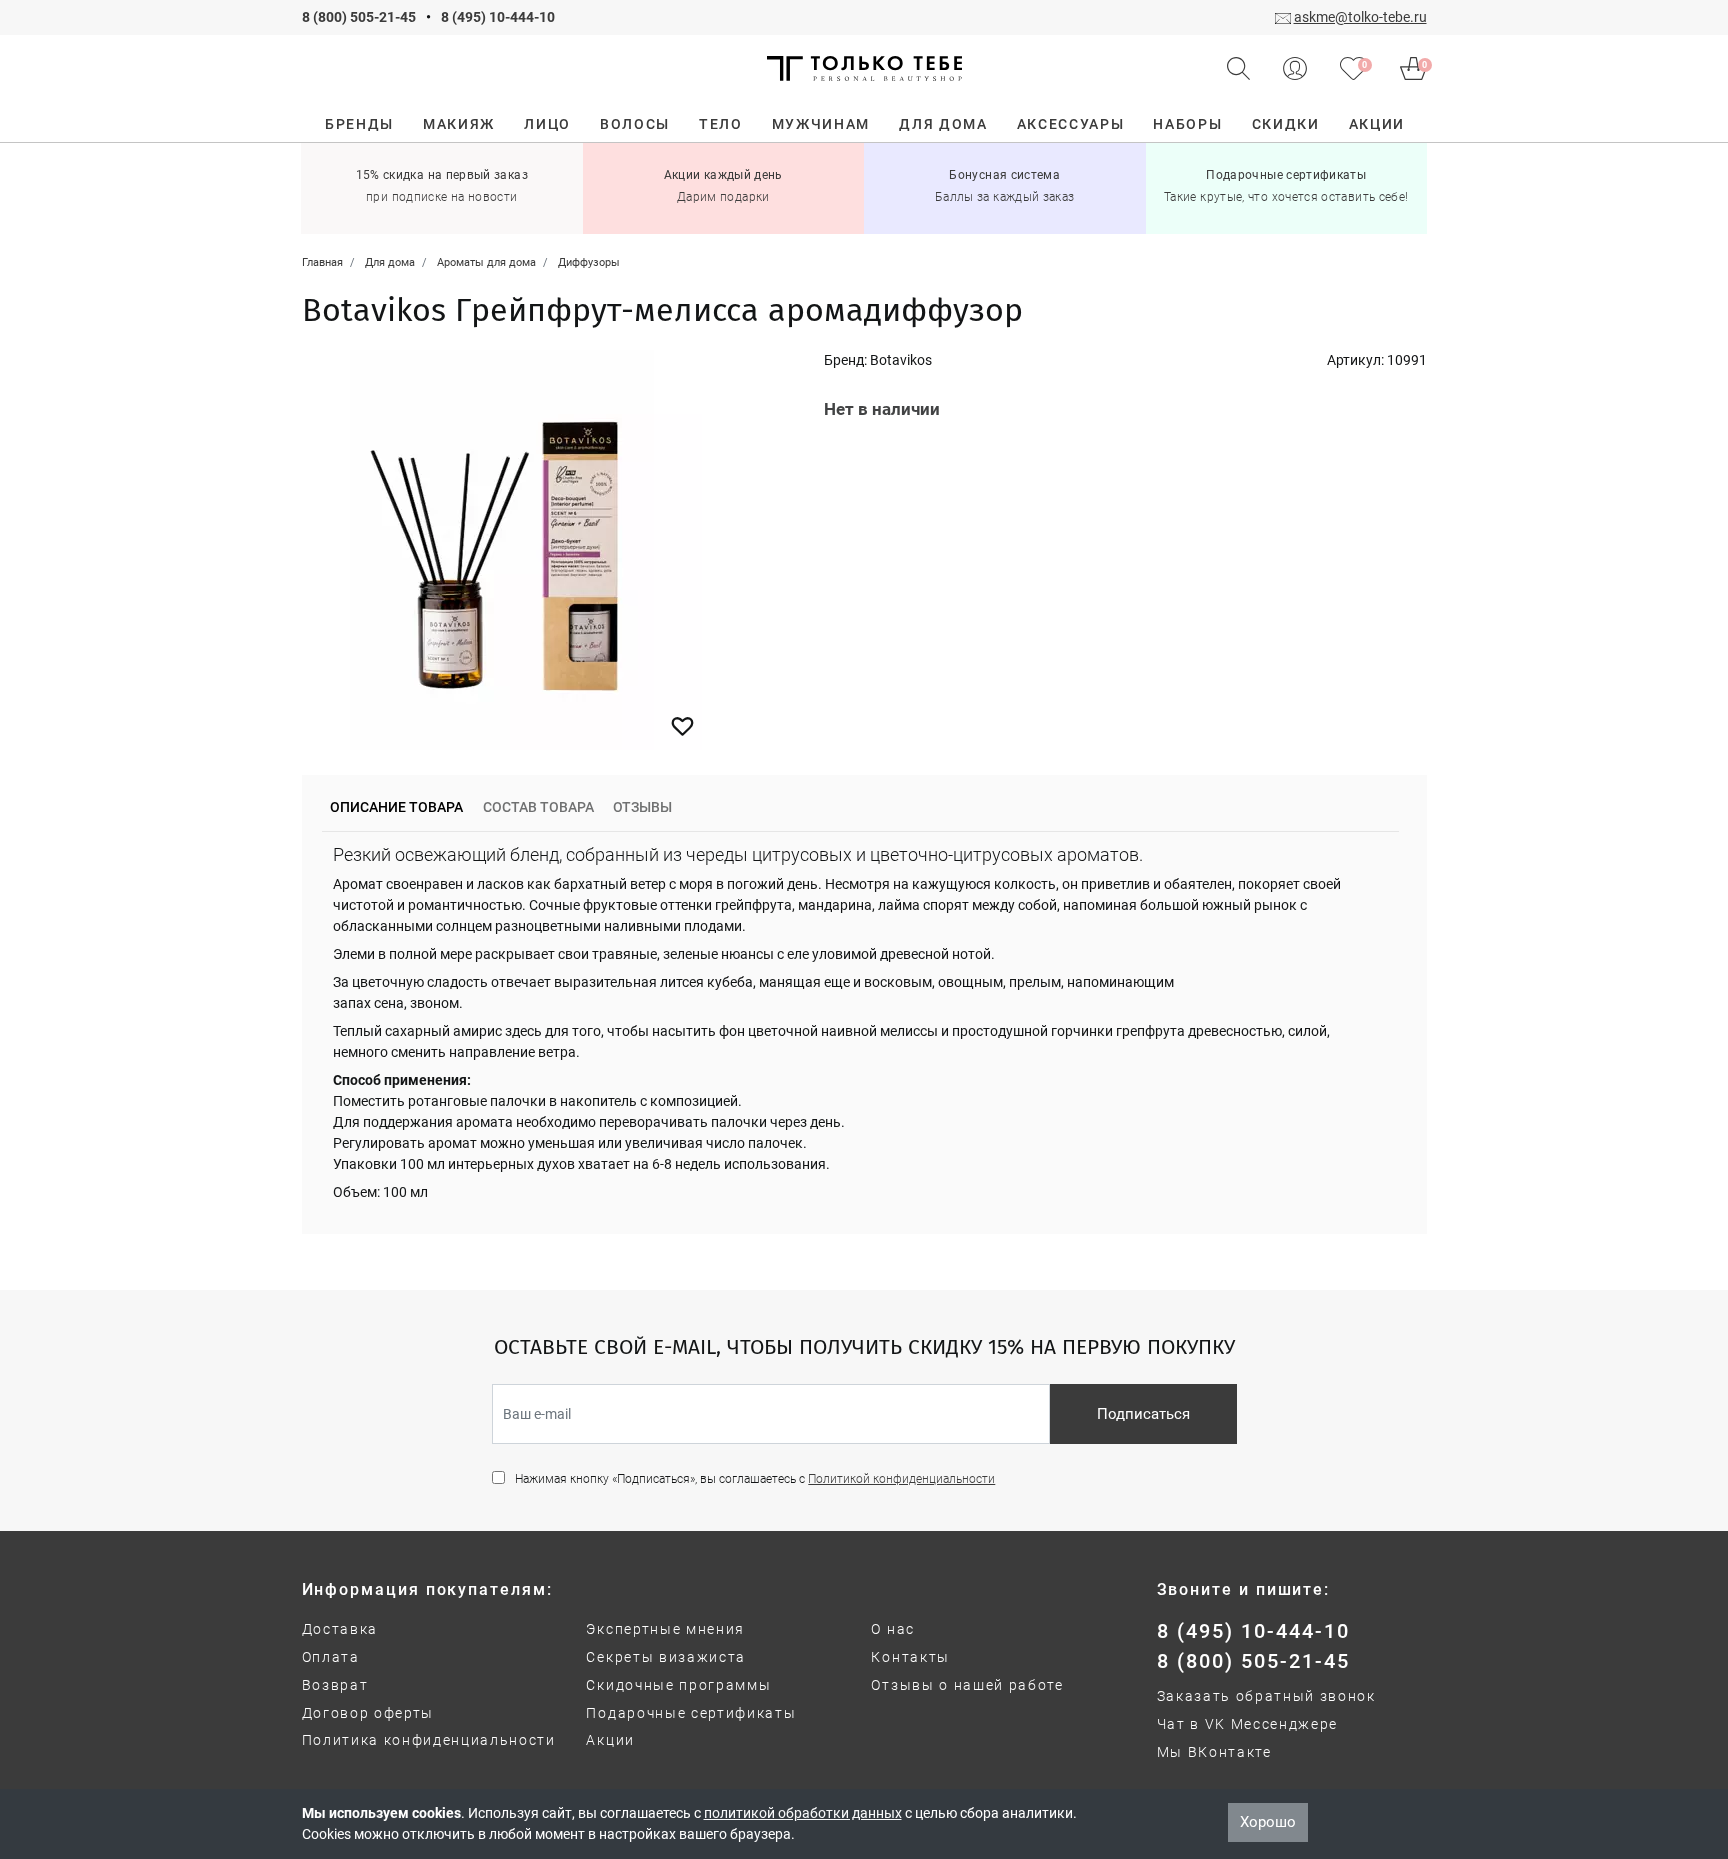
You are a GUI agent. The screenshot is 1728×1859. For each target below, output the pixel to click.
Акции (610, 1740)
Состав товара (538, 807)
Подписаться (1143, 1414)
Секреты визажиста (666, 1657)
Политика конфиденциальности (429, 1740)
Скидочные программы (678, 1685)
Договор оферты (368, 1713)
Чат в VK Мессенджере (1248, 1724)
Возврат (335, 1685)
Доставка (340, 1629)
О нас (892, 1629)
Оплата (331, 1657)
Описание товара (396, 807)
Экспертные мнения (665, 1629)
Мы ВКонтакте (1214, 1752)
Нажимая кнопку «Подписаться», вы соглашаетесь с (755, 1479)
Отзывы (642, 807)
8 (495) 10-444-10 (498, 17)
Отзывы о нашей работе (967, 1685)
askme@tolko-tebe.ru (1360, 17)
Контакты (910, 1657)
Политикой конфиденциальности (901, 1479)
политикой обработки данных (803, 1813)
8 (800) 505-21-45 (359, 17)
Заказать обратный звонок (1266, 1696)
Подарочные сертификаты (691, 1713)
